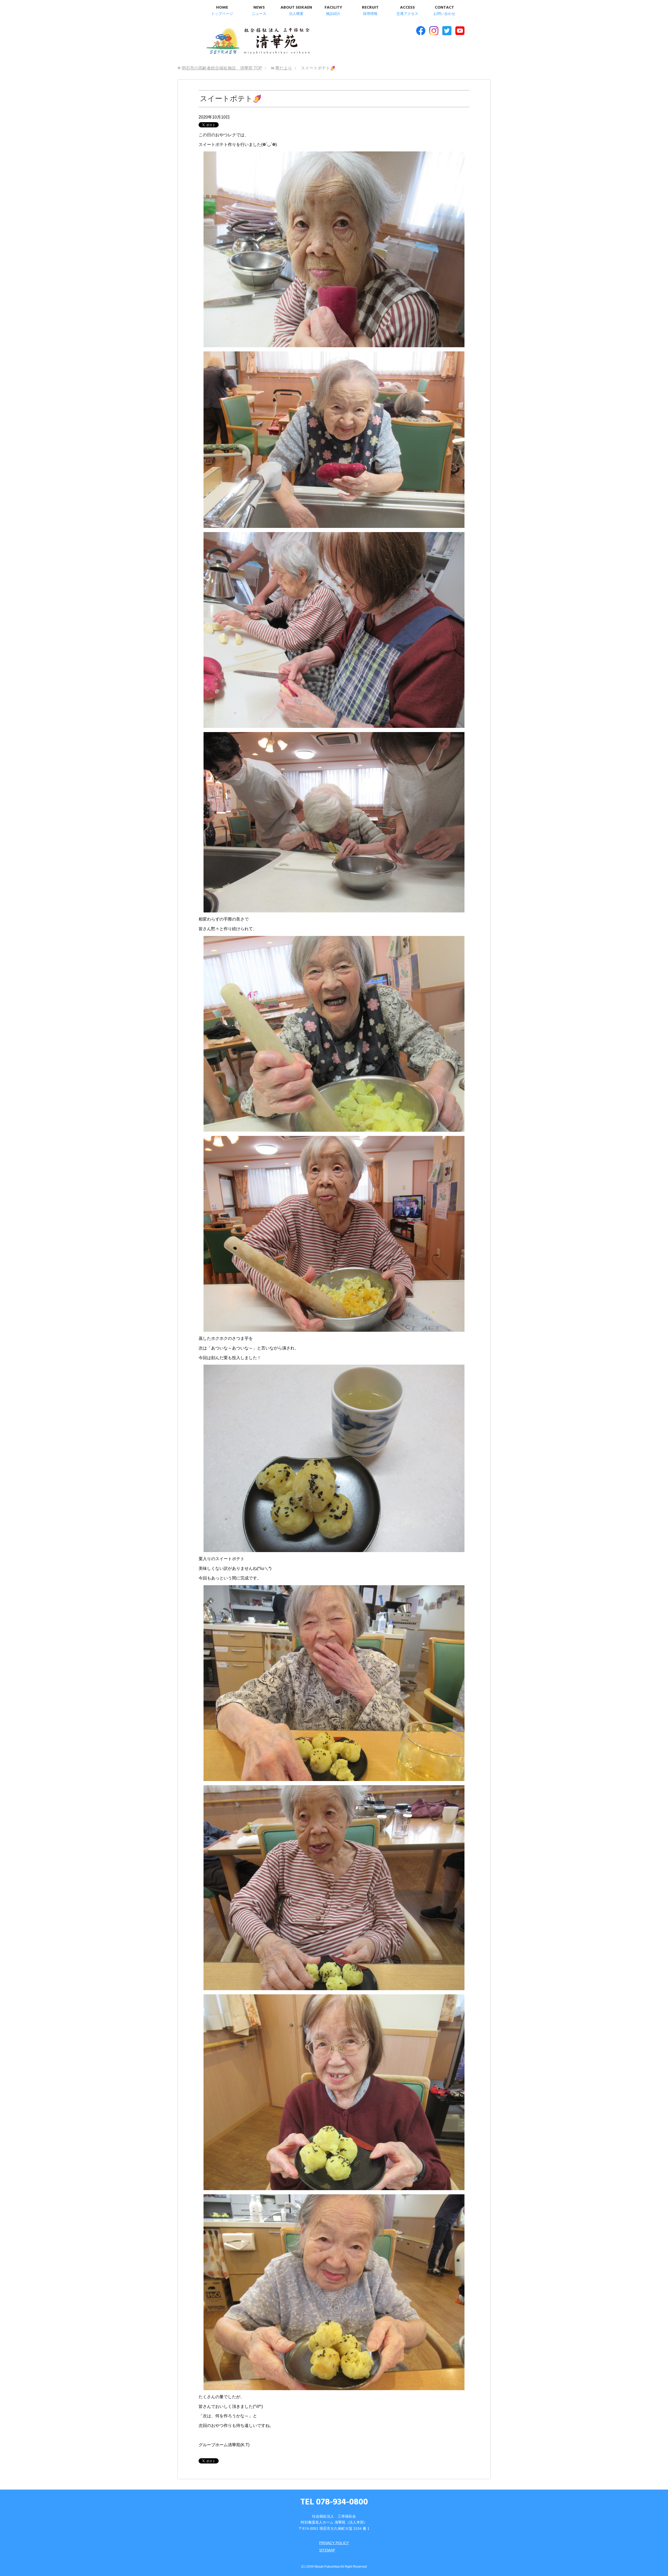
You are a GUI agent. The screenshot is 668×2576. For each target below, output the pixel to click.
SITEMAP (327, 2550)
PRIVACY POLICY (334, 2543)
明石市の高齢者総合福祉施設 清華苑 (258, 42)
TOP (222, 68)
